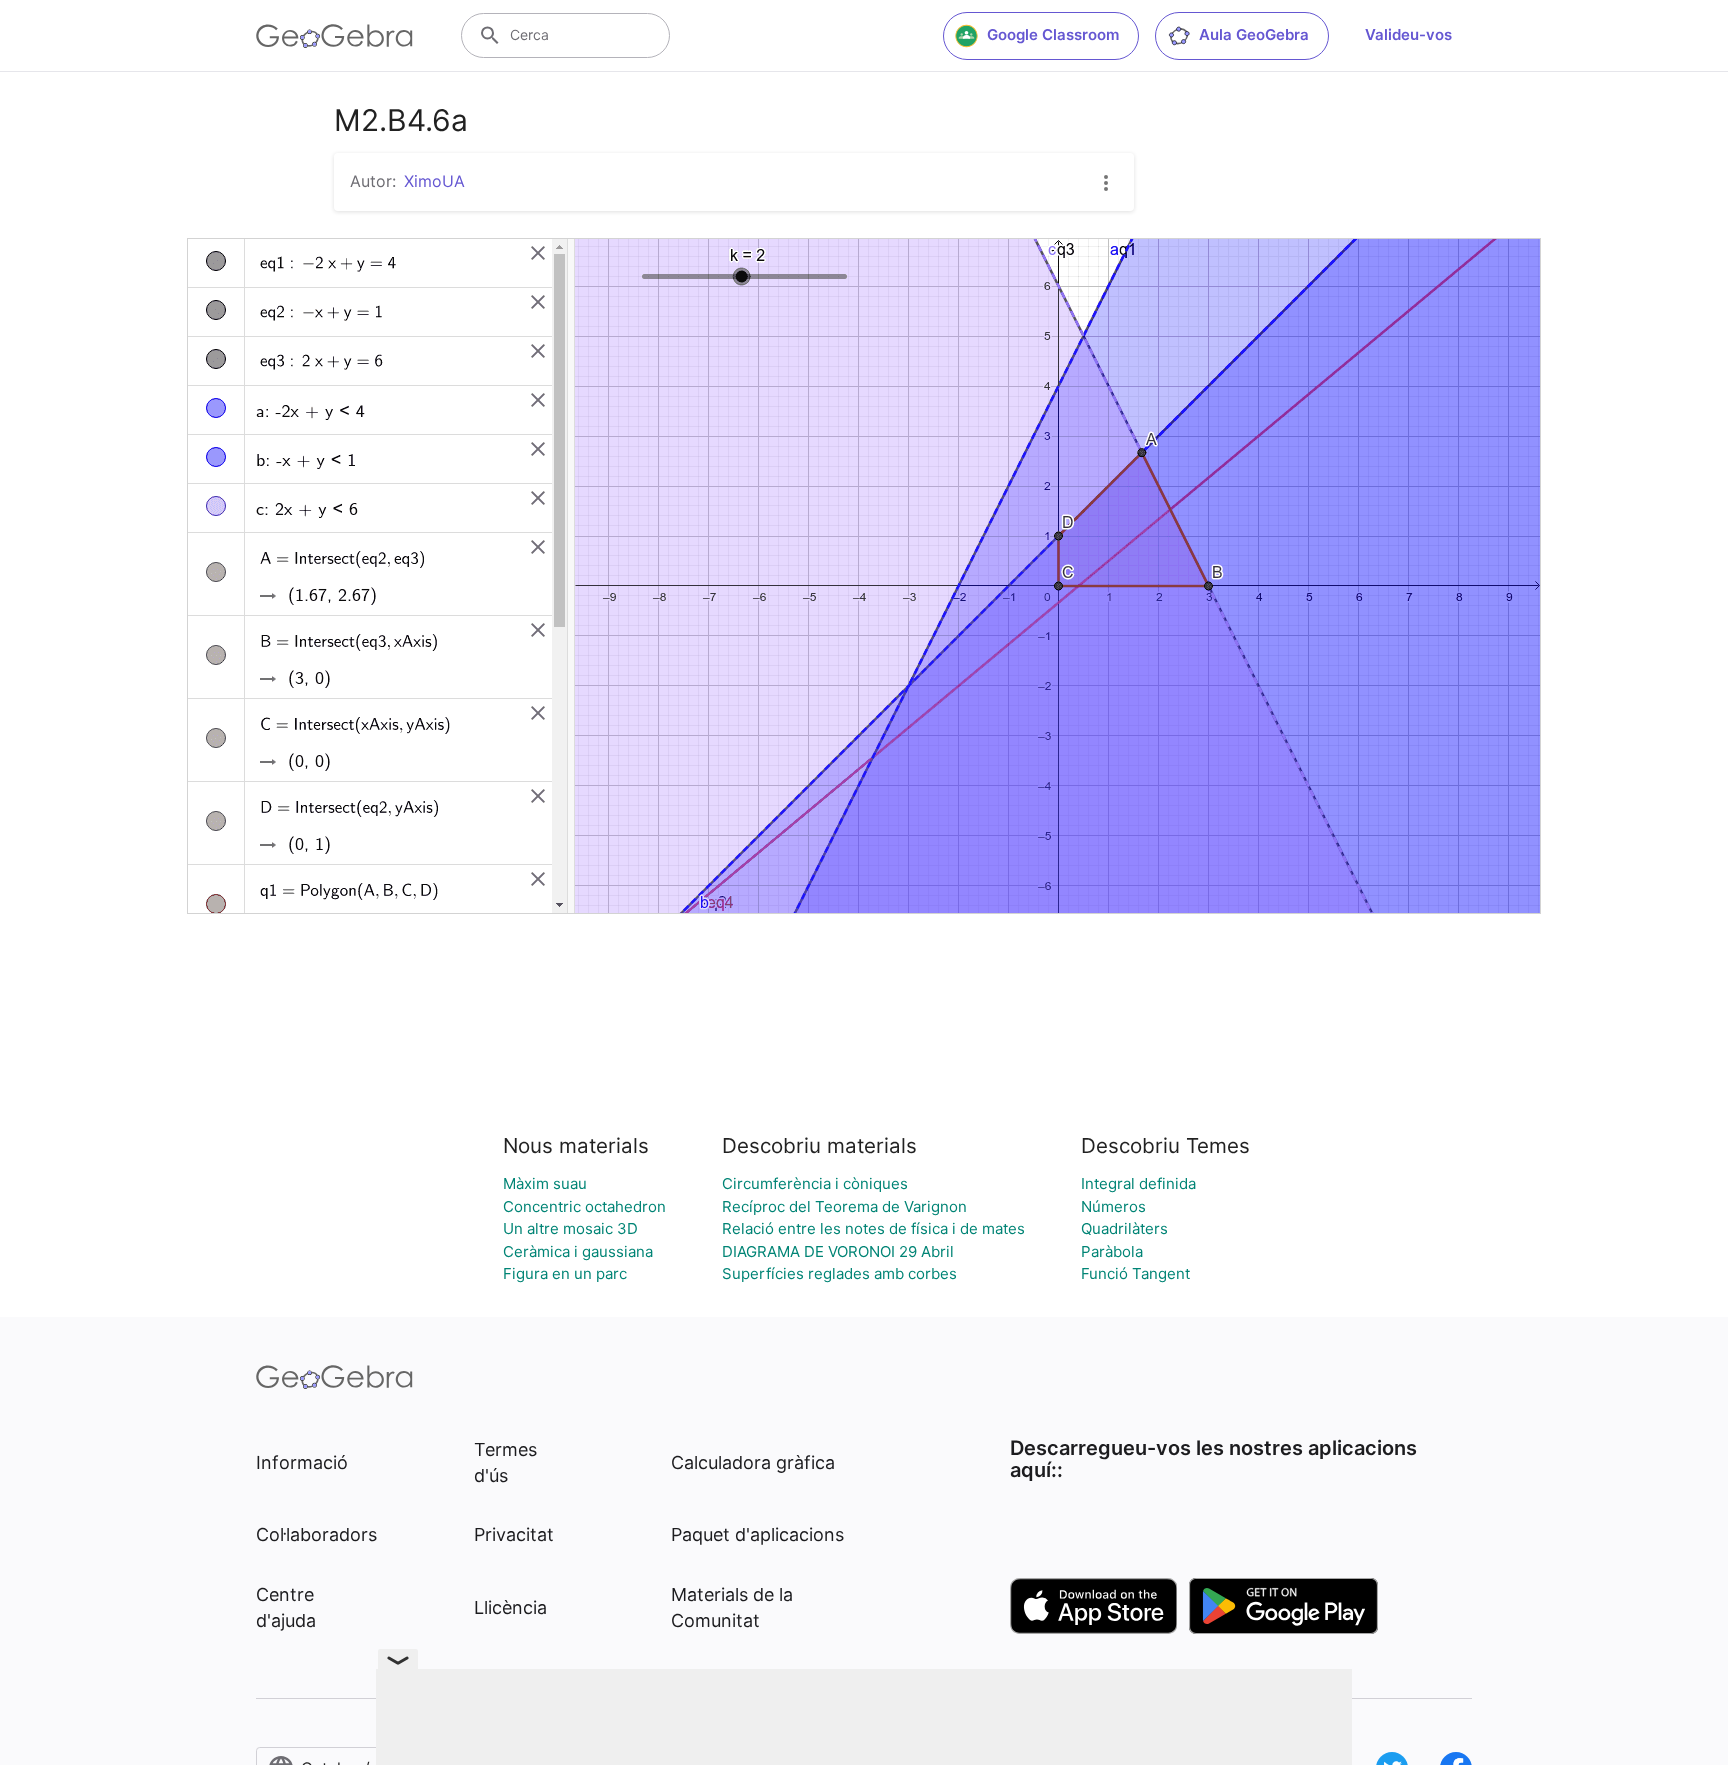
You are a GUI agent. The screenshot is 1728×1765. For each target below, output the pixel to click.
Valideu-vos (1408, 34)
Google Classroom (1053, 34)
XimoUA (434, 181)
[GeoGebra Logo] (334, 36)
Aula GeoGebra (1254, 34)
